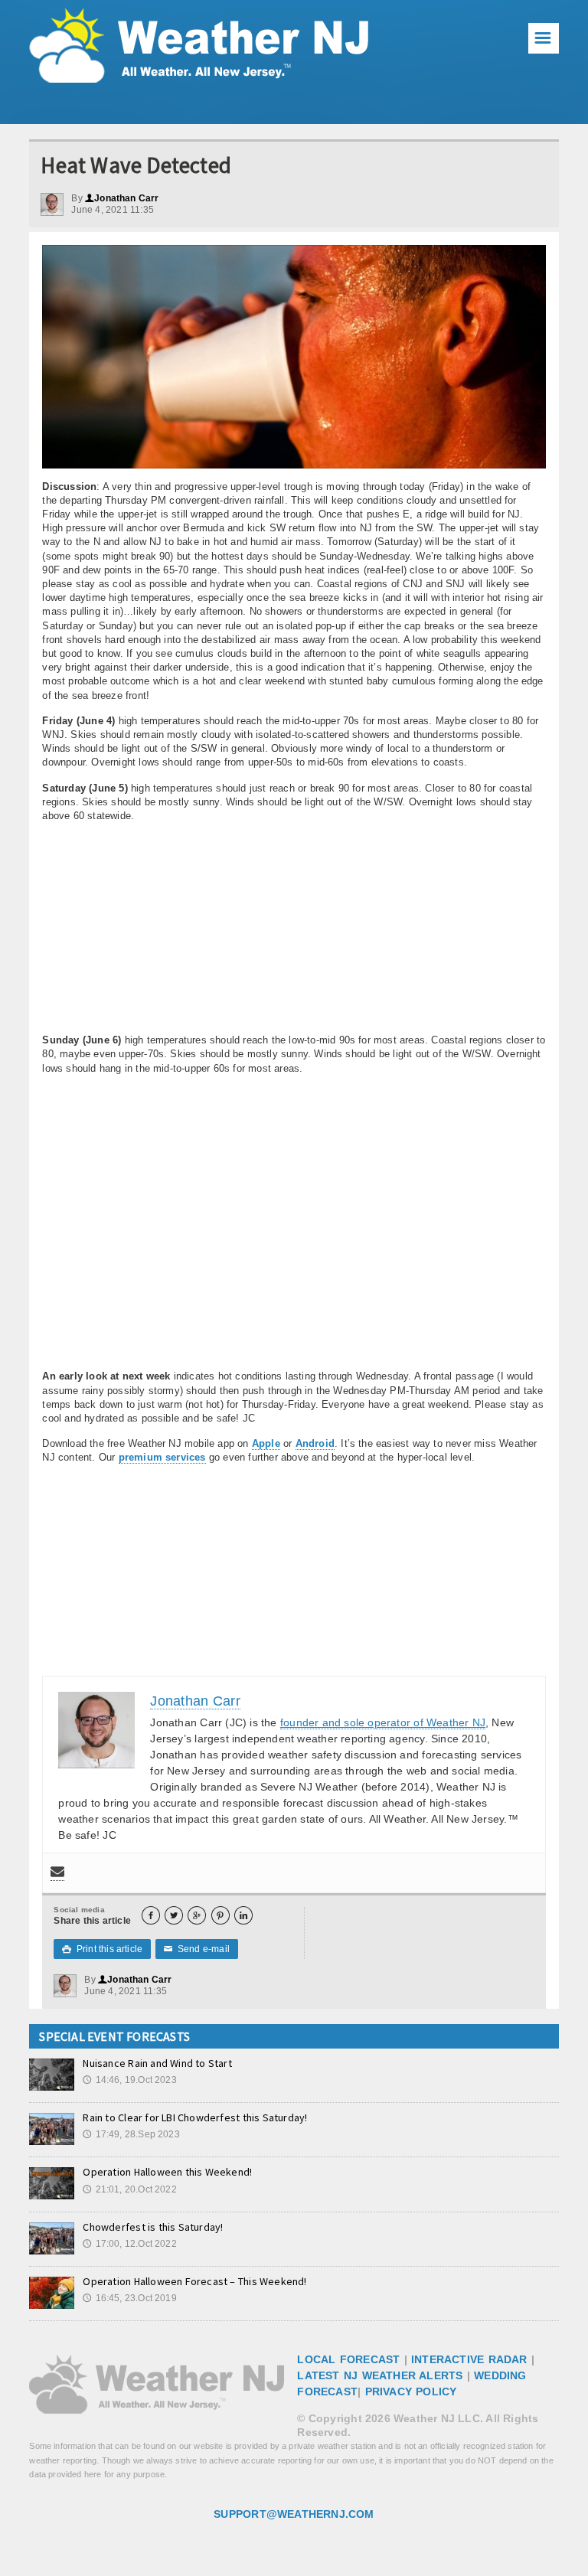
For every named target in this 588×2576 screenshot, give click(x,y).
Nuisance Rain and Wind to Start (157, 2063)
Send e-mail (197, 1949)
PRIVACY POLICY (411, 2392)
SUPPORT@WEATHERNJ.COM (294, 2514)
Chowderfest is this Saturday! (153, 2227)
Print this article (102, 1949)
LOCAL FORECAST (348, 2359)
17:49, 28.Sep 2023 (131, 2134)
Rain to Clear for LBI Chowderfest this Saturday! (195, 2117)
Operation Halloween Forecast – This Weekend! (194, 2281)
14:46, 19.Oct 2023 (129, 2080)
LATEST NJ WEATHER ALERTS (380, 2375)
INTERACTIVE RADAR (469, 2359)
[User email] (57, 1873)
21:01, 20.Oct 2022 (129, 2189)
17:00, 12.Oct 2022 (129, 2244)
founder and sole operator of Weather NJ (383, 1722)
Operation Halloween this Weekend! (167, 2172)
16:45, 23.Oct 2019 (129, 2298)
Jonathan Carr (122, 198)
